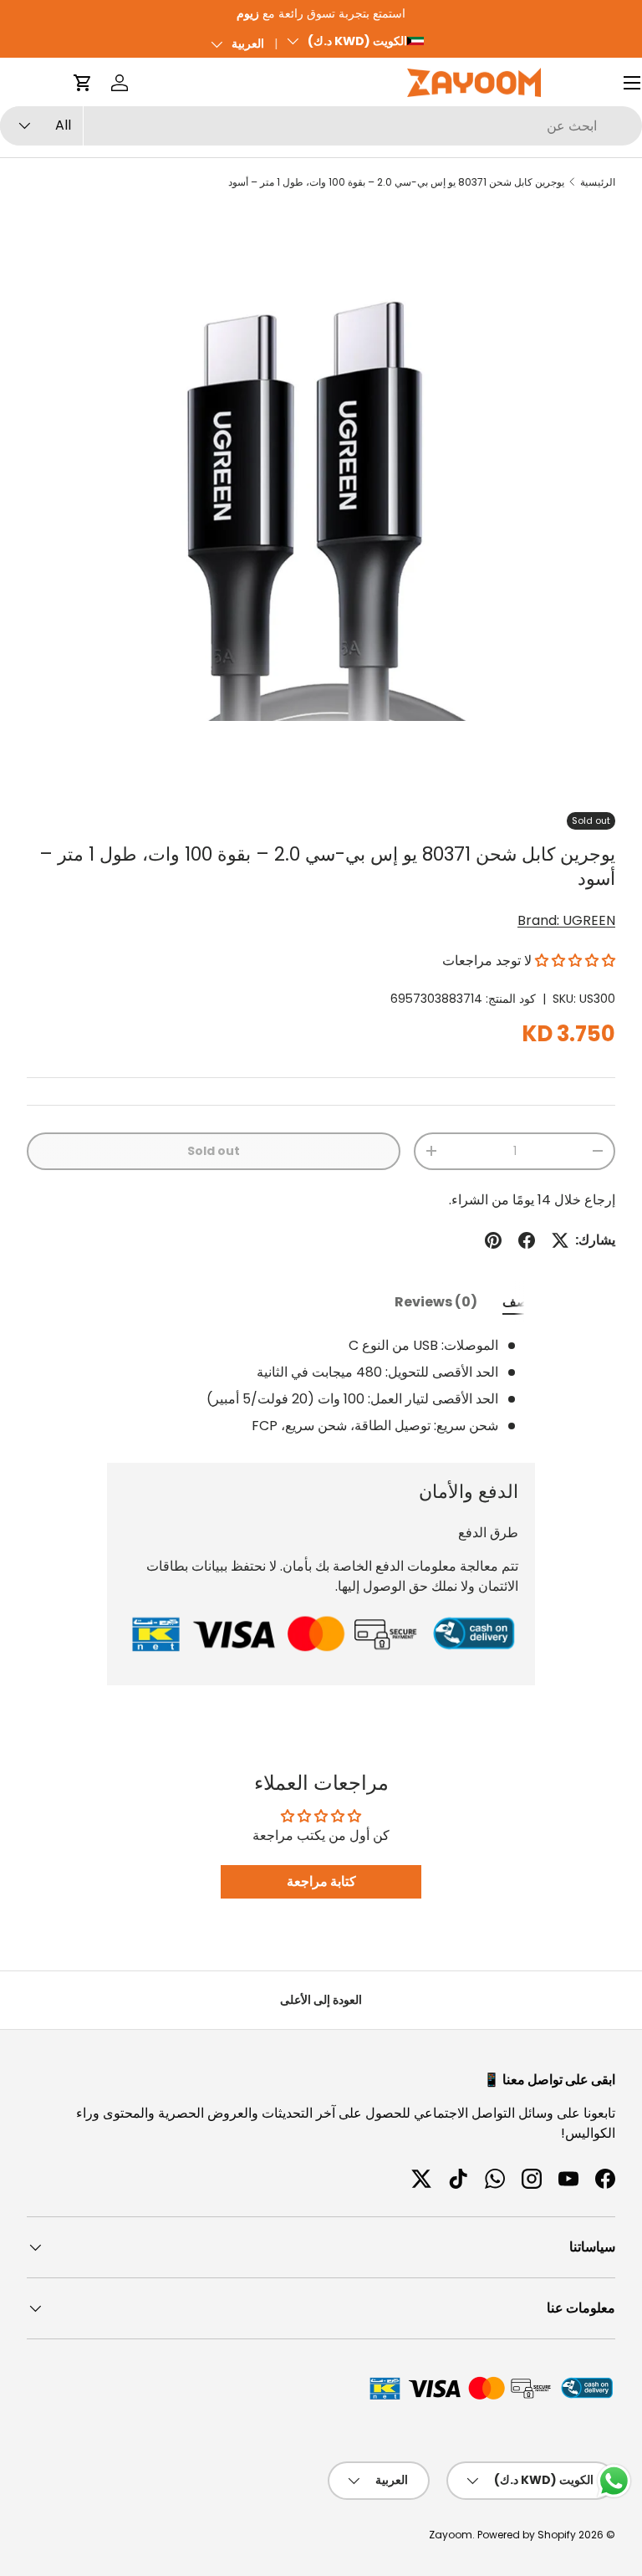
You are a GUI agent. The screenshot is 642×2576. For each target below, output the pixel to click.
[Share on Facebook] (527, 1240)
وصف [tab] (519, 1302)
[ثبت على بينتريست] (493, 1240)
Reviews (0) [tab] (436, 1302)
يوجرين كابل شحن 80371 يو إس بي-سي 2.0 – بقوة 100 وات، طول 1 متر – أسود (396, 182)
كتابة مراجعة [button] (321, 1881)
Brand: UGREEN (566, 920)
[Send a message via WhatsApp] (614, 2481)
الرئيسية (598, 182)
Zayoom (451, 2535)
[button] (83, 83)
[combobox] (321, 126)
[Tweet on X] (560, 1240)
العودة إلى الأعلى (321, 2000)
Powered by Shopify (527, 2535)
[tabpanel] (321, 1386)
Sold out (214, 1151)
